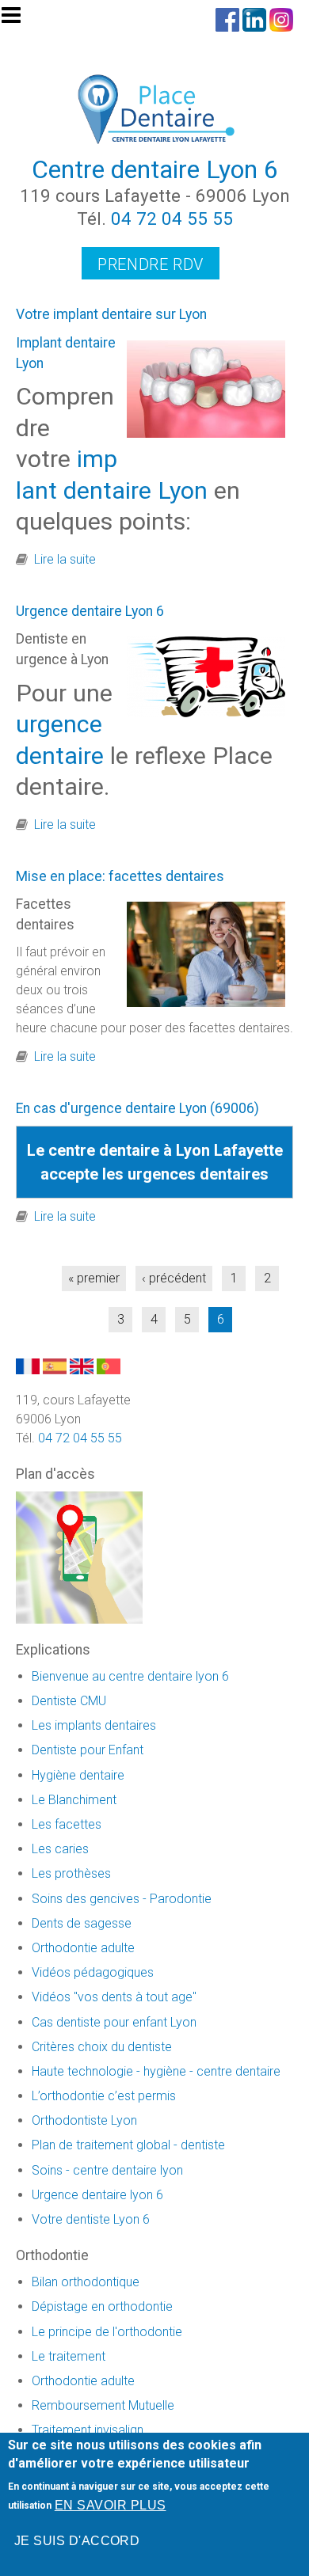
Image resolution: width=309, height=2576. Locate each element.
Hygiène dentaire (78, 1775)
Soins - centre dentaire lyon (107, 2170)
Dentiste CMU (69, 1701)
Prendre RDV (151, 264)
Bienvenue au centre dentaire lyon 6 (130, 1676)
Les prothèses (71, 1873)
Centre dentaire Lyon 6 (155, 169)
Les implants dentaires (94, 1725)
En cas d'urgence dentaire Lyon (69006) (137, 1108)
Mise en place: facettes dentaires (120, 876)
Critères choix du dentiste (102, 2047)
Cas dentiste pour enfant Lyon (114, 2022)
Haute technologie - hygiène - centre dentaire (156, 2071)
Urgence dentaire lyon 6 (97, 2195)
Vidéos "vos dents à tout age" (114, 1997)
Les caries (60, 1849)
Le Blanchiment (74, 1800)
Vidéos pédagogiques (93, 1972)
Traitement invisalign (88, 2430)
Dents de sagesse (82, 1923)
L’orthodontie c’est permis (104, 2096)
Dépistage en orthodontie (102, 2306)
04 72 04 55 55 (172, 218)
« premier (94, 1278)
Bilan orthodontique (86, 2282)
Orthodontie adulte (83, 1948)
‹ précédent (174, 1278)
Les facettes (67, 1824)
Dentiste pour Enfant (88, 1750)
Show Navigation (18, 20)
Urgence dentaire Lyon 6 (90, 611)
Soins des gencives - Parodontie (122, 1899)
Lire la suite (65, 559)
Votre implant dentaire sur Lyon (111, 314)
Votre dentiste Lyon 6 (91, 2219)
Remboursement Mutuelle (103, 2405)
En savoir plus (111, 2505)
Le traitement (69, 2356)
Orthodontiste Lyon (84, 2120)
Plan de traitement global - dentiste (128, 2145)
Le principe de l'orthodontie (107, 2332)
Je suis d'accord (77, 2541)
